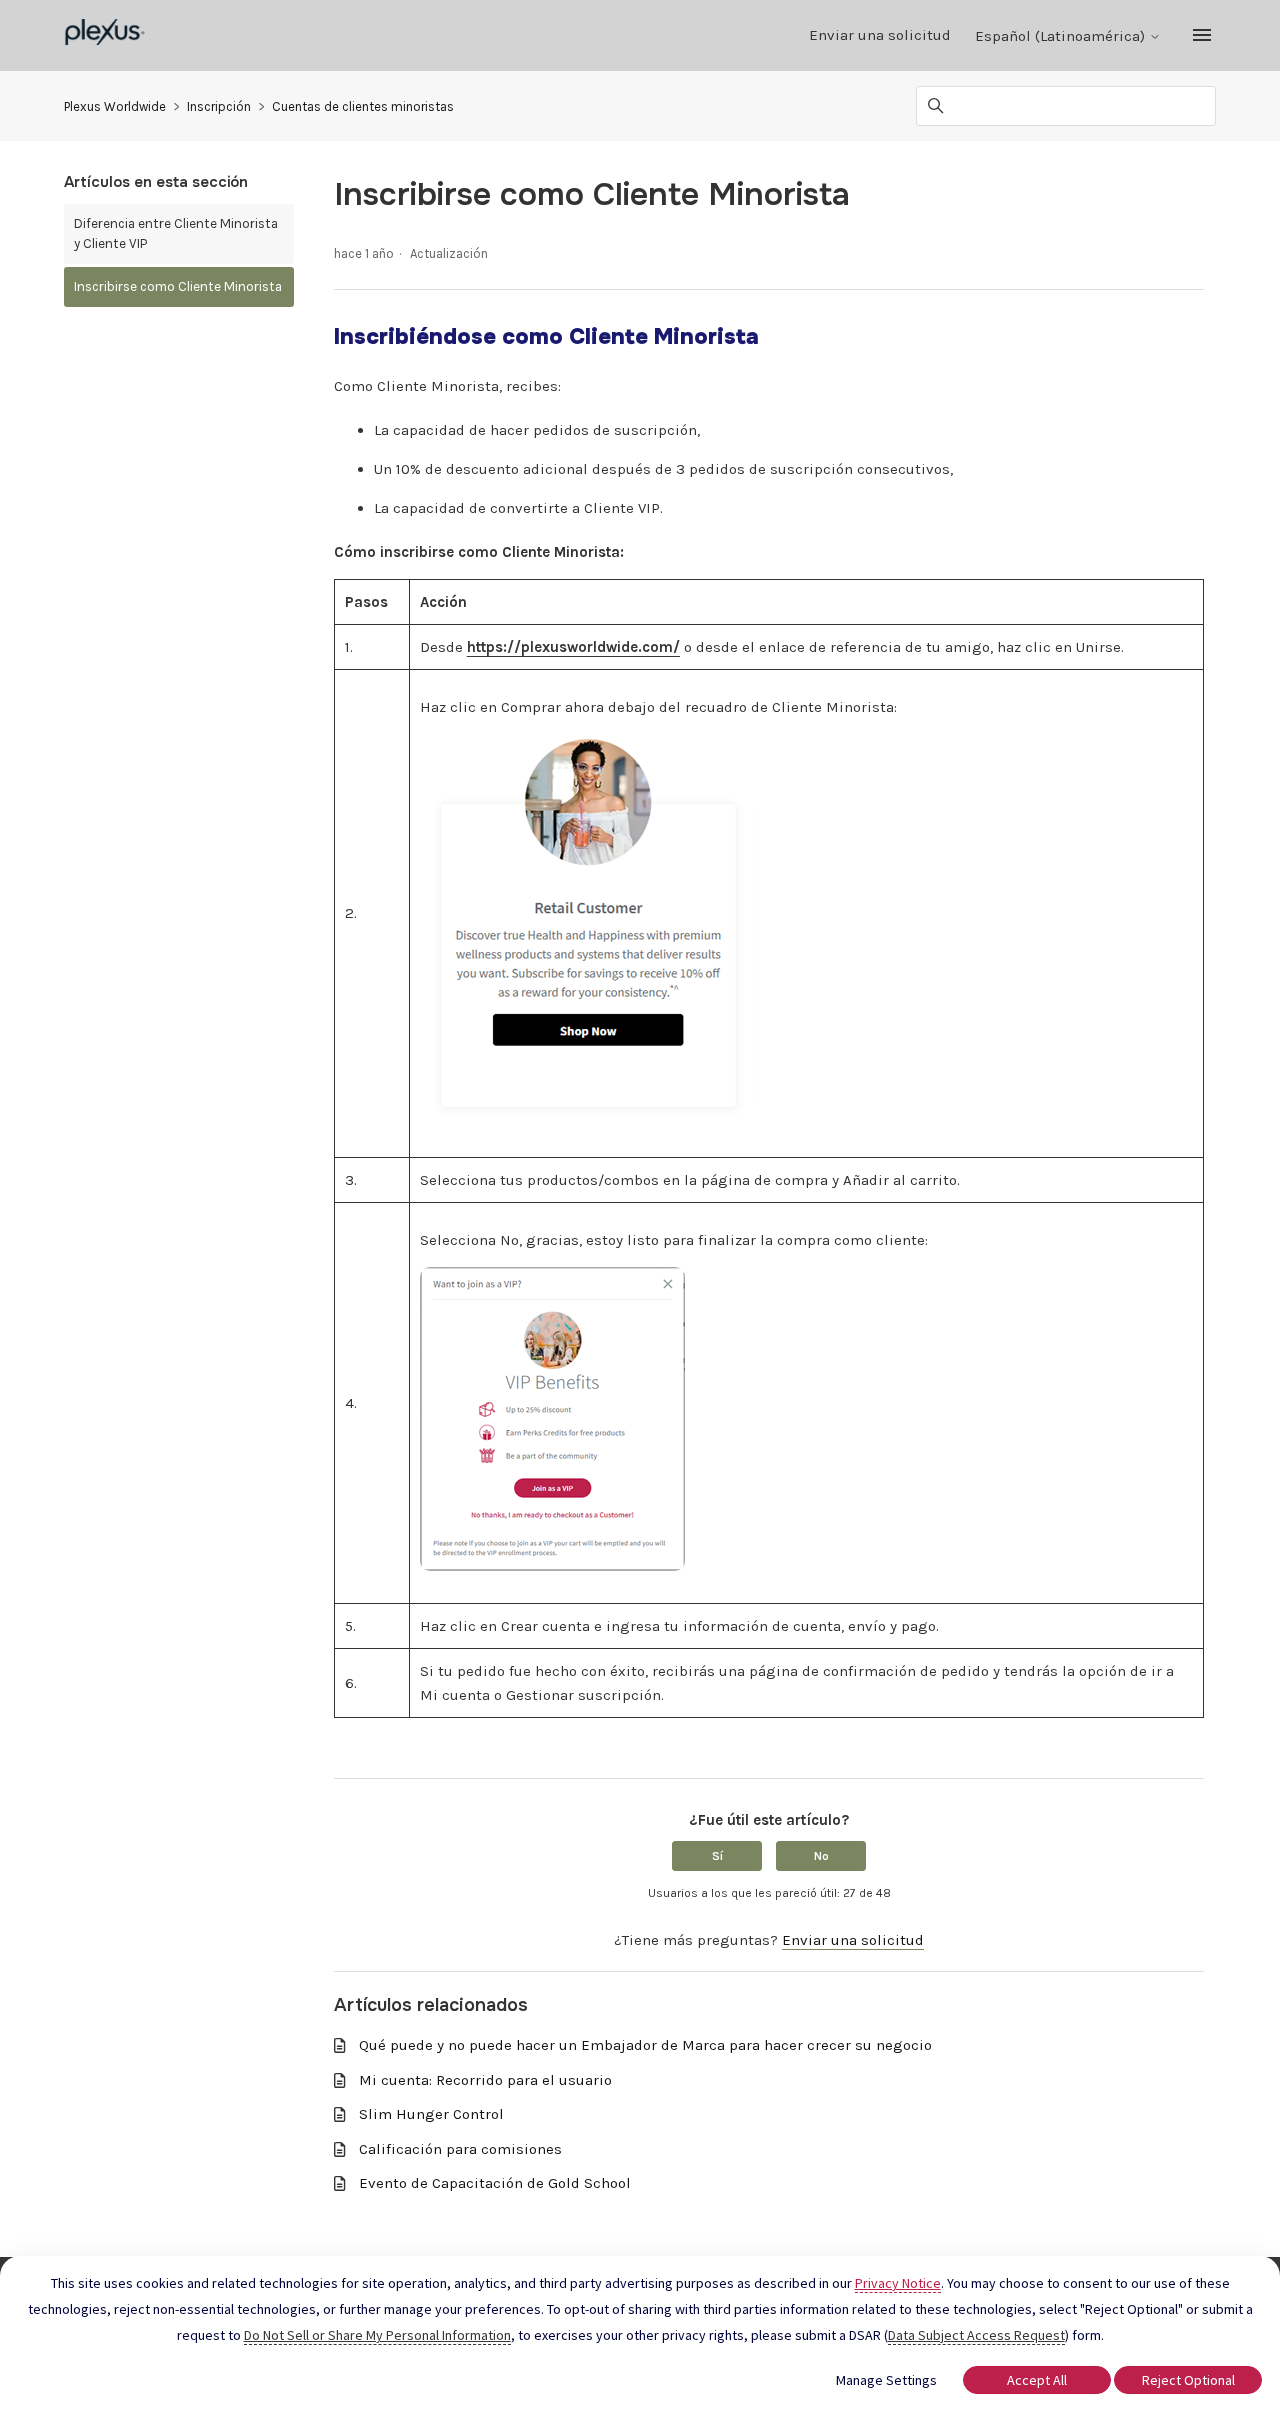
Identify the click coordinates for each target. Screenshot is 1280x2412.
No (821, 1856)
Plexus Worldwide (115, 106)
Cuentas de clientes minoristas (363, 106)
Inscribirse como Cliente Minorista (178, 286)
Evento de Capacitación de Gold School (495, 2183)
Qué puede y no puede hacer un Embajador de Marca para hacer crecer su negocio (645, 2045)
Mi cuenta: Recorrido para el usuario (485, 2080)
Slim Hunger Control (431, 2114)
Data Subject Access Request (976, 2335)
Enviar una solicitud (880, 35)
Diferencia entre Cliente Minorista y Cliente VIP (176, 233)
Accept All (1037, 2380)
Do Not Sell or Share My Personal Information (377, 2335)
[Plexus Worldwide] (105, 35)
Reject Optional (1188, 2380)
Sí (717, 1856)
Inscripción (219, 106)
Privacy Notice (898, 2283)
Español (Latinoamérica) (1062, 36)
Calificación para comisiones (460, 2149)
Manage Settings (886, 2380)
